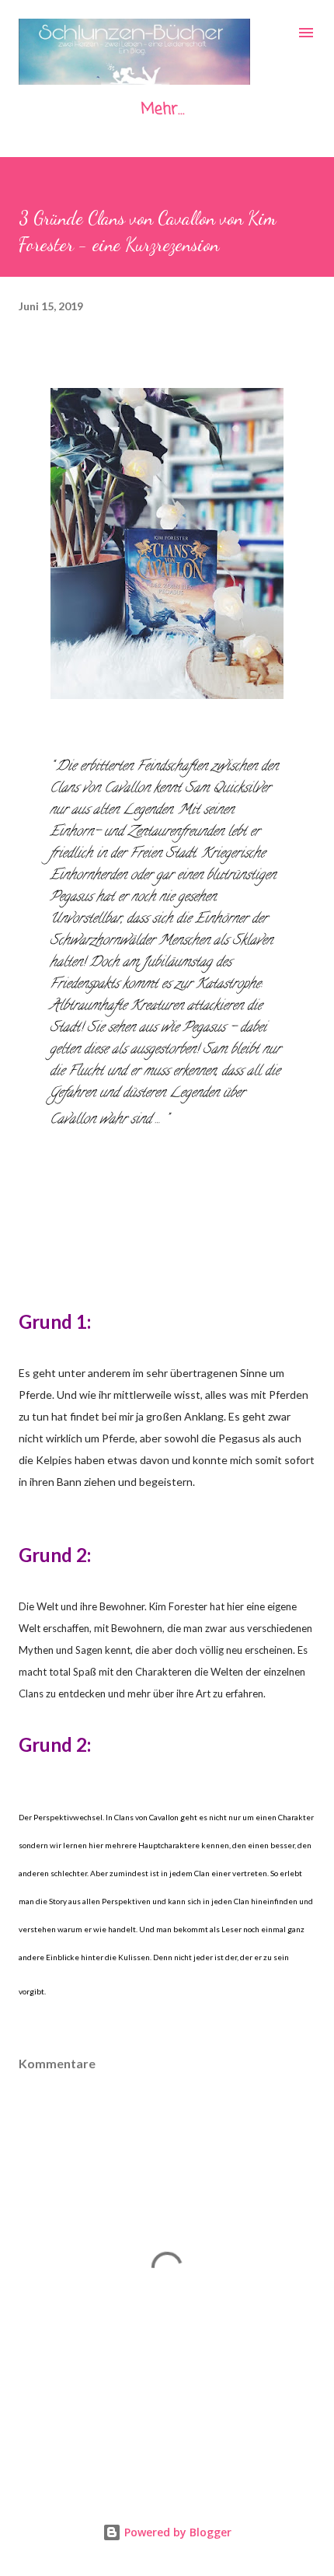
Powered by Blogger (176, 2532)
